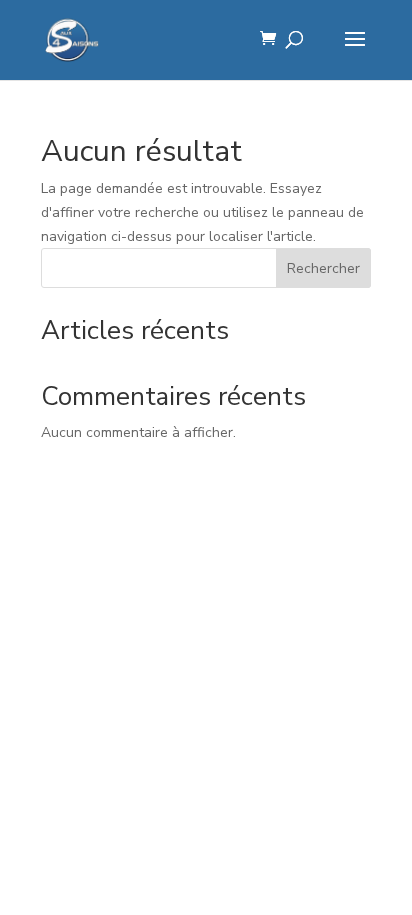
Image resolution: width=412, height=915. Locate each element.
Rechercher (323, 268)
